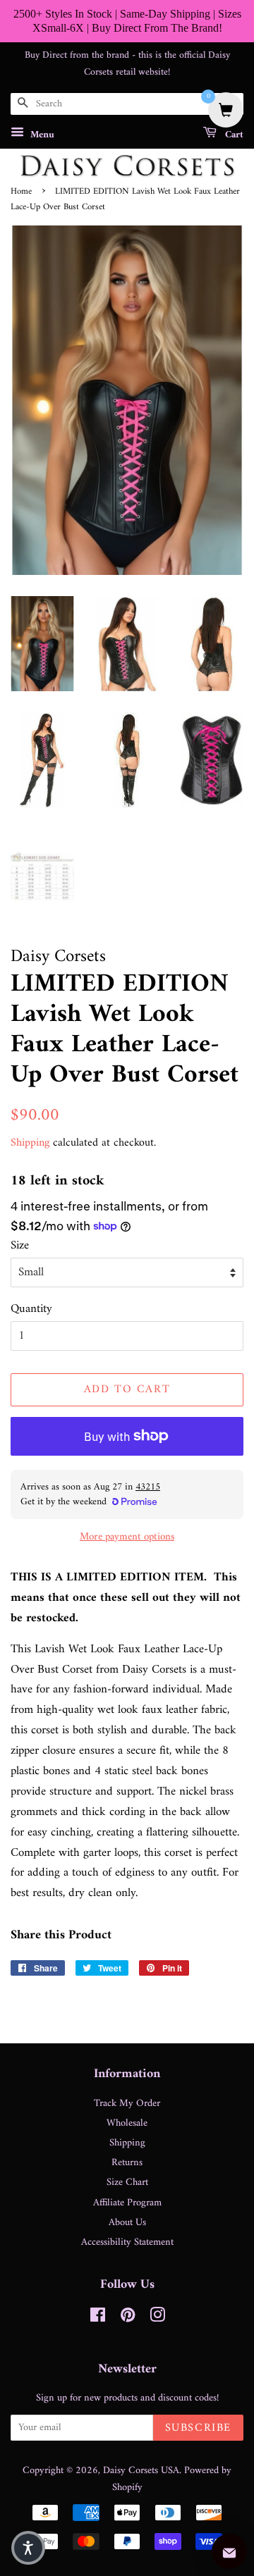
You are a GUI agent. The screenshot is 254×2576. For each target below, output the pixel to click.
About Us (127, 2223)
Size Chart (127, 2182)
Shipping (30, 1143)
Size (20, 1246)
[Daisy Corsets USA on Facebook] (98, 2318)
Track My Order (127, 2104)
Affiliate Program (127, 2203)
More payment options (127, 1537)
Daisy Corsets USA (141, 2471)
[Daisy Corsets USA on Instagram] (157, 2318)
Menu (41, 135)
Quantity (31, 1309)
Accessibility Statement (127, 2242)
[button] (28, 2548)
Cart (233, 135)
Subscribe (198, 2428)
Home (21, 192)
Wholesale (127, 2123)
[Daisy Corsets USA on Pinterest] (128, 2318)
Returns (127, 2163)
